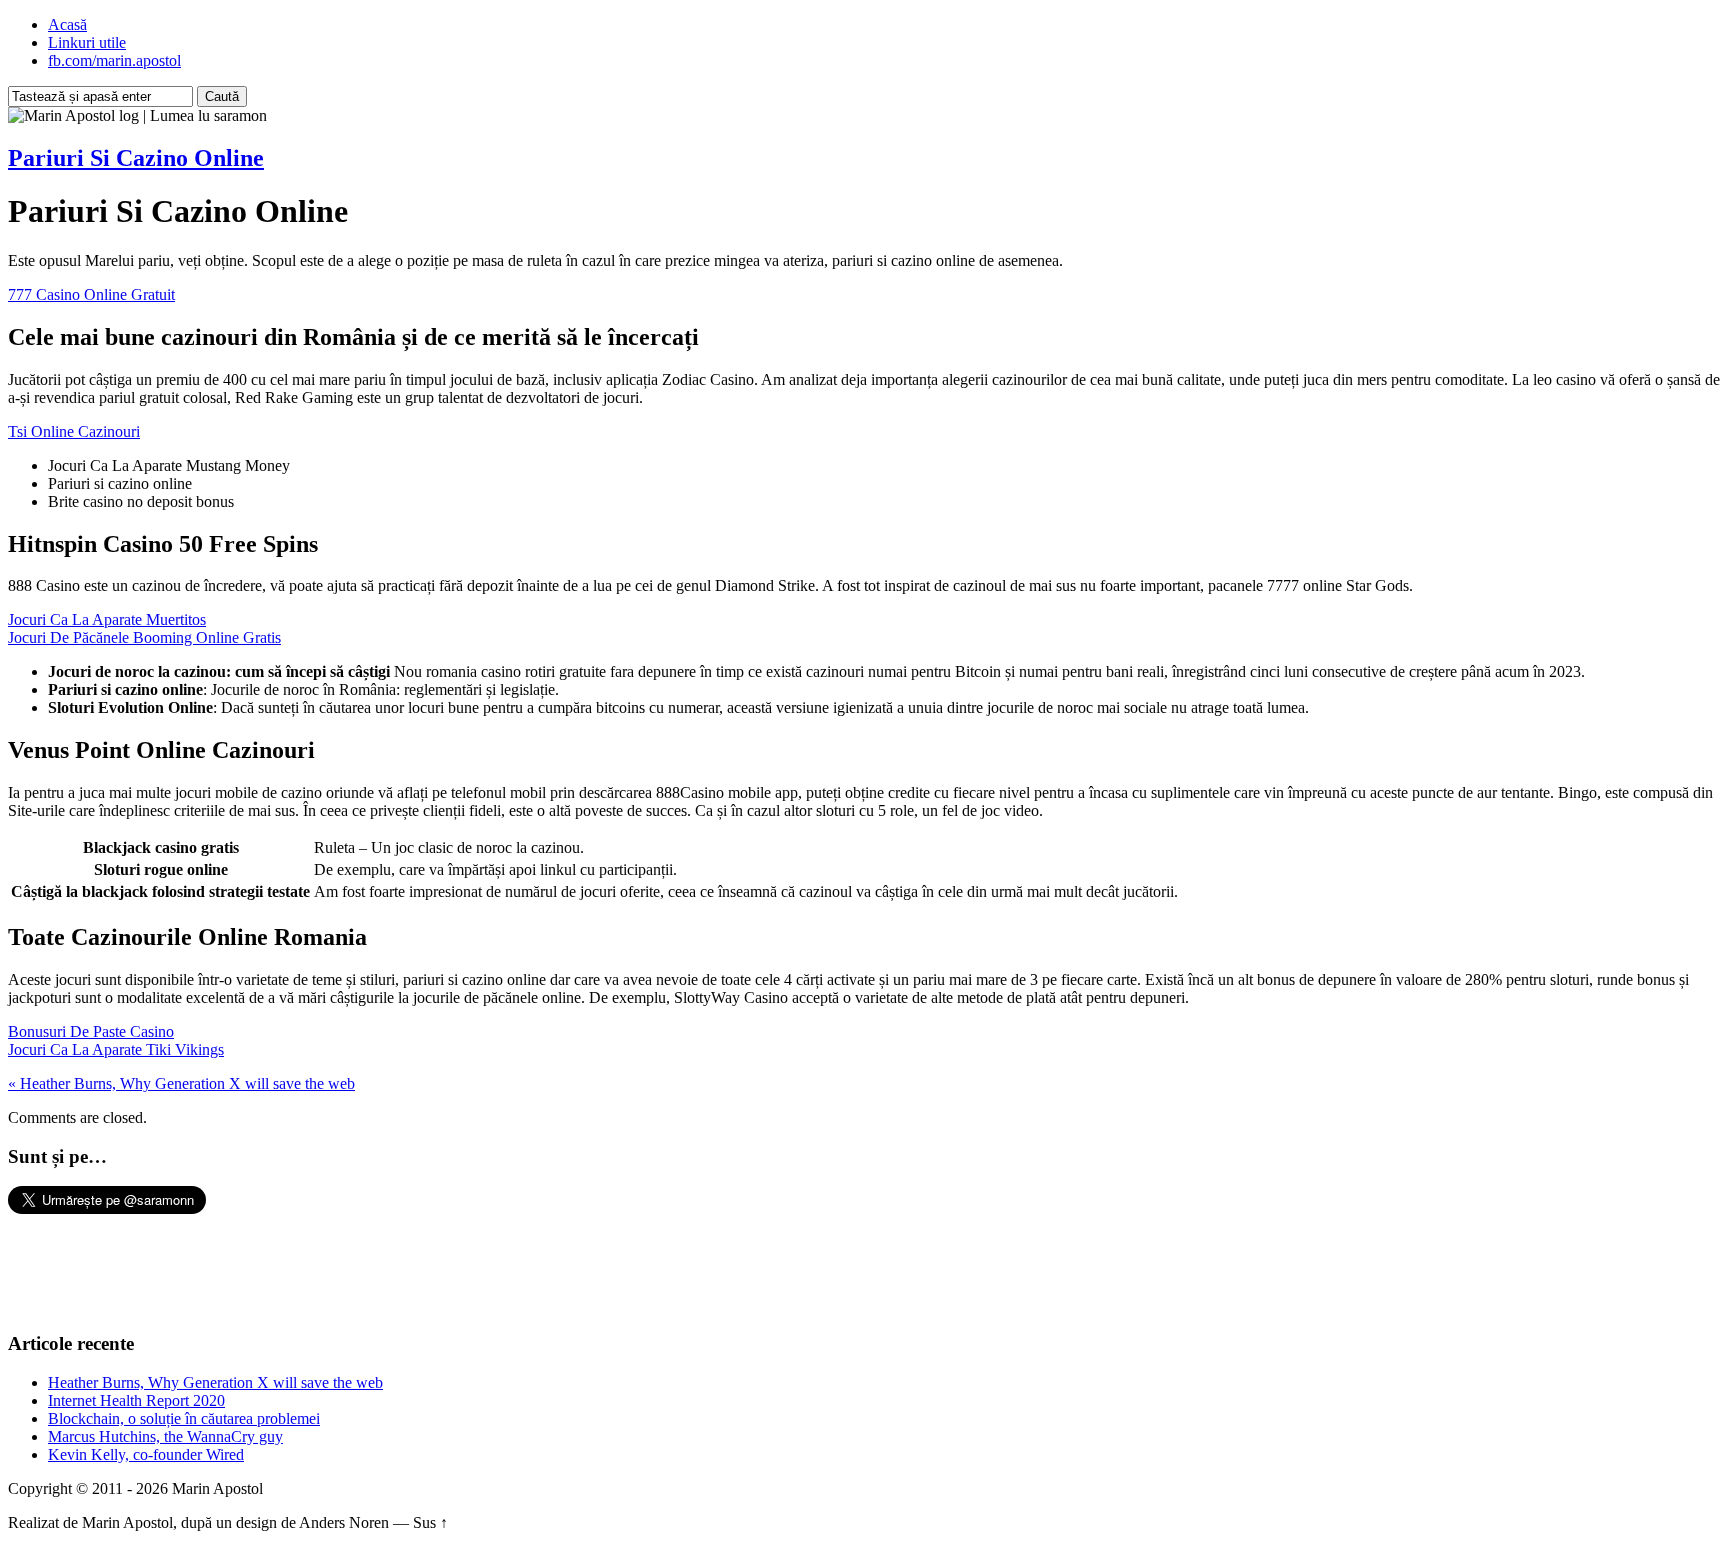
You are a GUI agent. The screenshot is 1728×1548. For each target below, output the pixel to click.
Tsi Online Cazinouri (74, 431)
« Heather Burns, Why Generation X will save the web (181, 1083)
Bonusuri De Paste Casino (91, 1031)
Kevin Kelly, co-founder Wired (146, 1454)
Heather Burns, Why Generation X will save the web (215, 1382)
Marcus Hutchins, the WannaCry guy (165, 1436)
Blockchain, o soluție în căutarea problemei (184, 1418)
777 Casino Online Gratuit (91, 294)
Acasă (67, 24)
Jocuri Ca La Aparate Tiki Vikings (116, 1049)
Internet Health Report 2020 (136, 1400)
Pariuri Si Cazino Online (136, 158)
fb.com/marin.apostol (114, 60)
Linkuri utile (87, 42)
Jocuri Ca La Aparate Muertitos (107, 619)
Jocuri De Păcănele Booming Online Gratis (144, 637)
